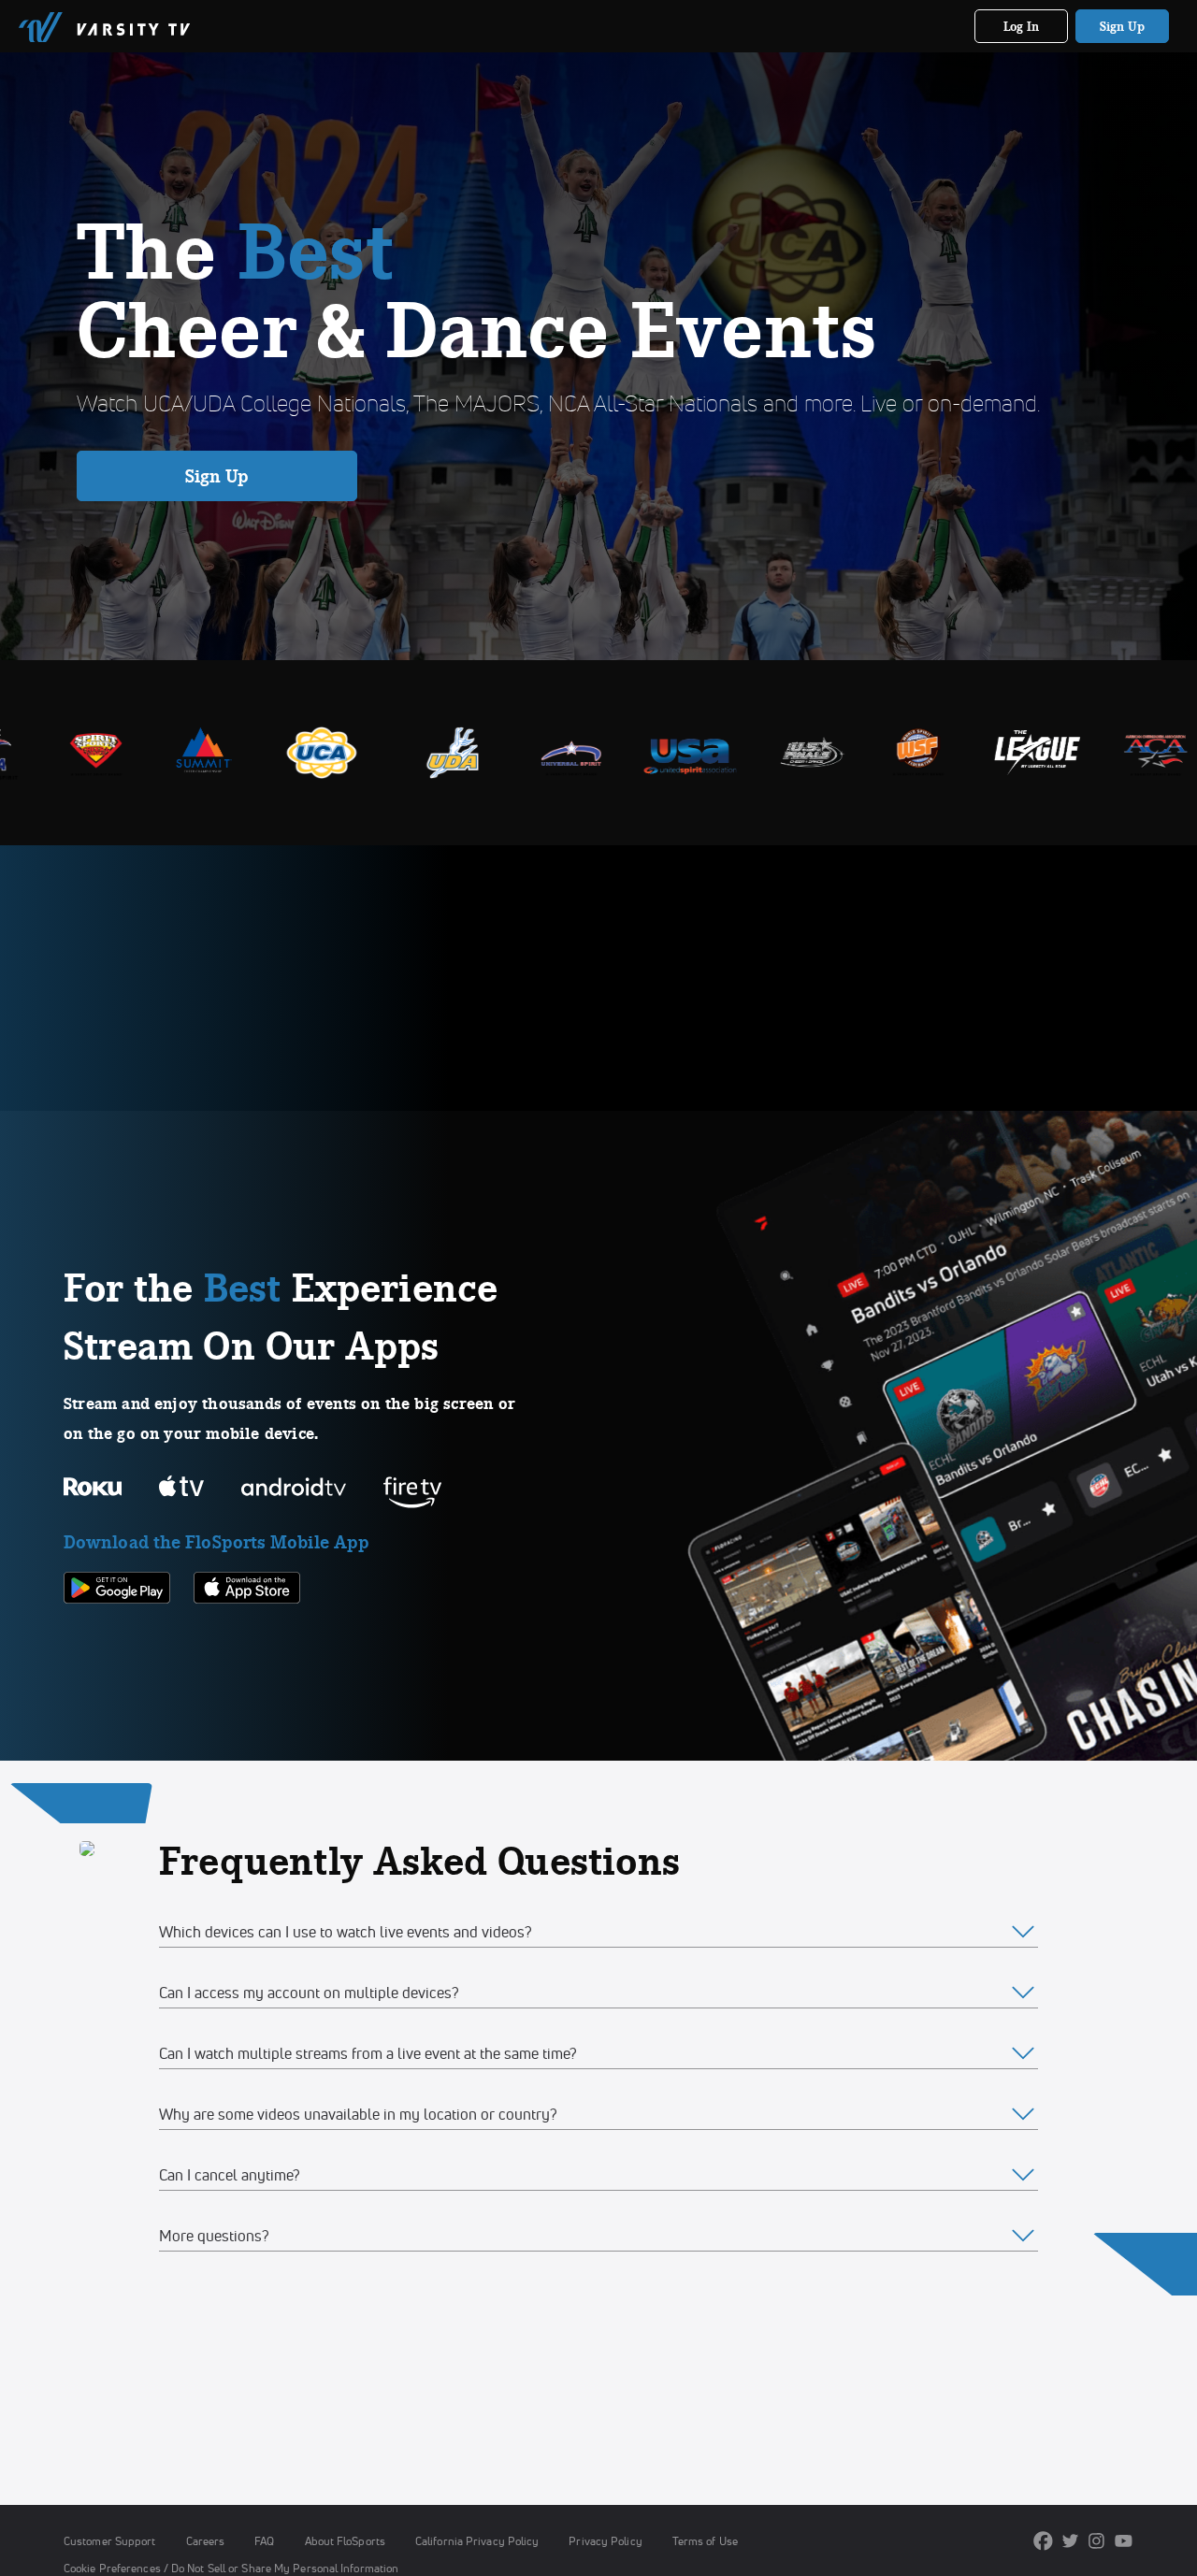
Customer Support (110, 2541)
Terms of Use (705, 2541)
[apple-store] (247, 1635)
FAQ (264, 2541)
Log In (1022, 26)
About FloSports (345, 2541)
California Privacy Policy (477, 2541)
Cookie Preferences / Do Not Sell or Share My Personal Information (231, 2568)
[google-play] (117, 1635)
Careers (206, 2541)
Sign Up (1123, 26)
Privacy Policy (605, 2541)
